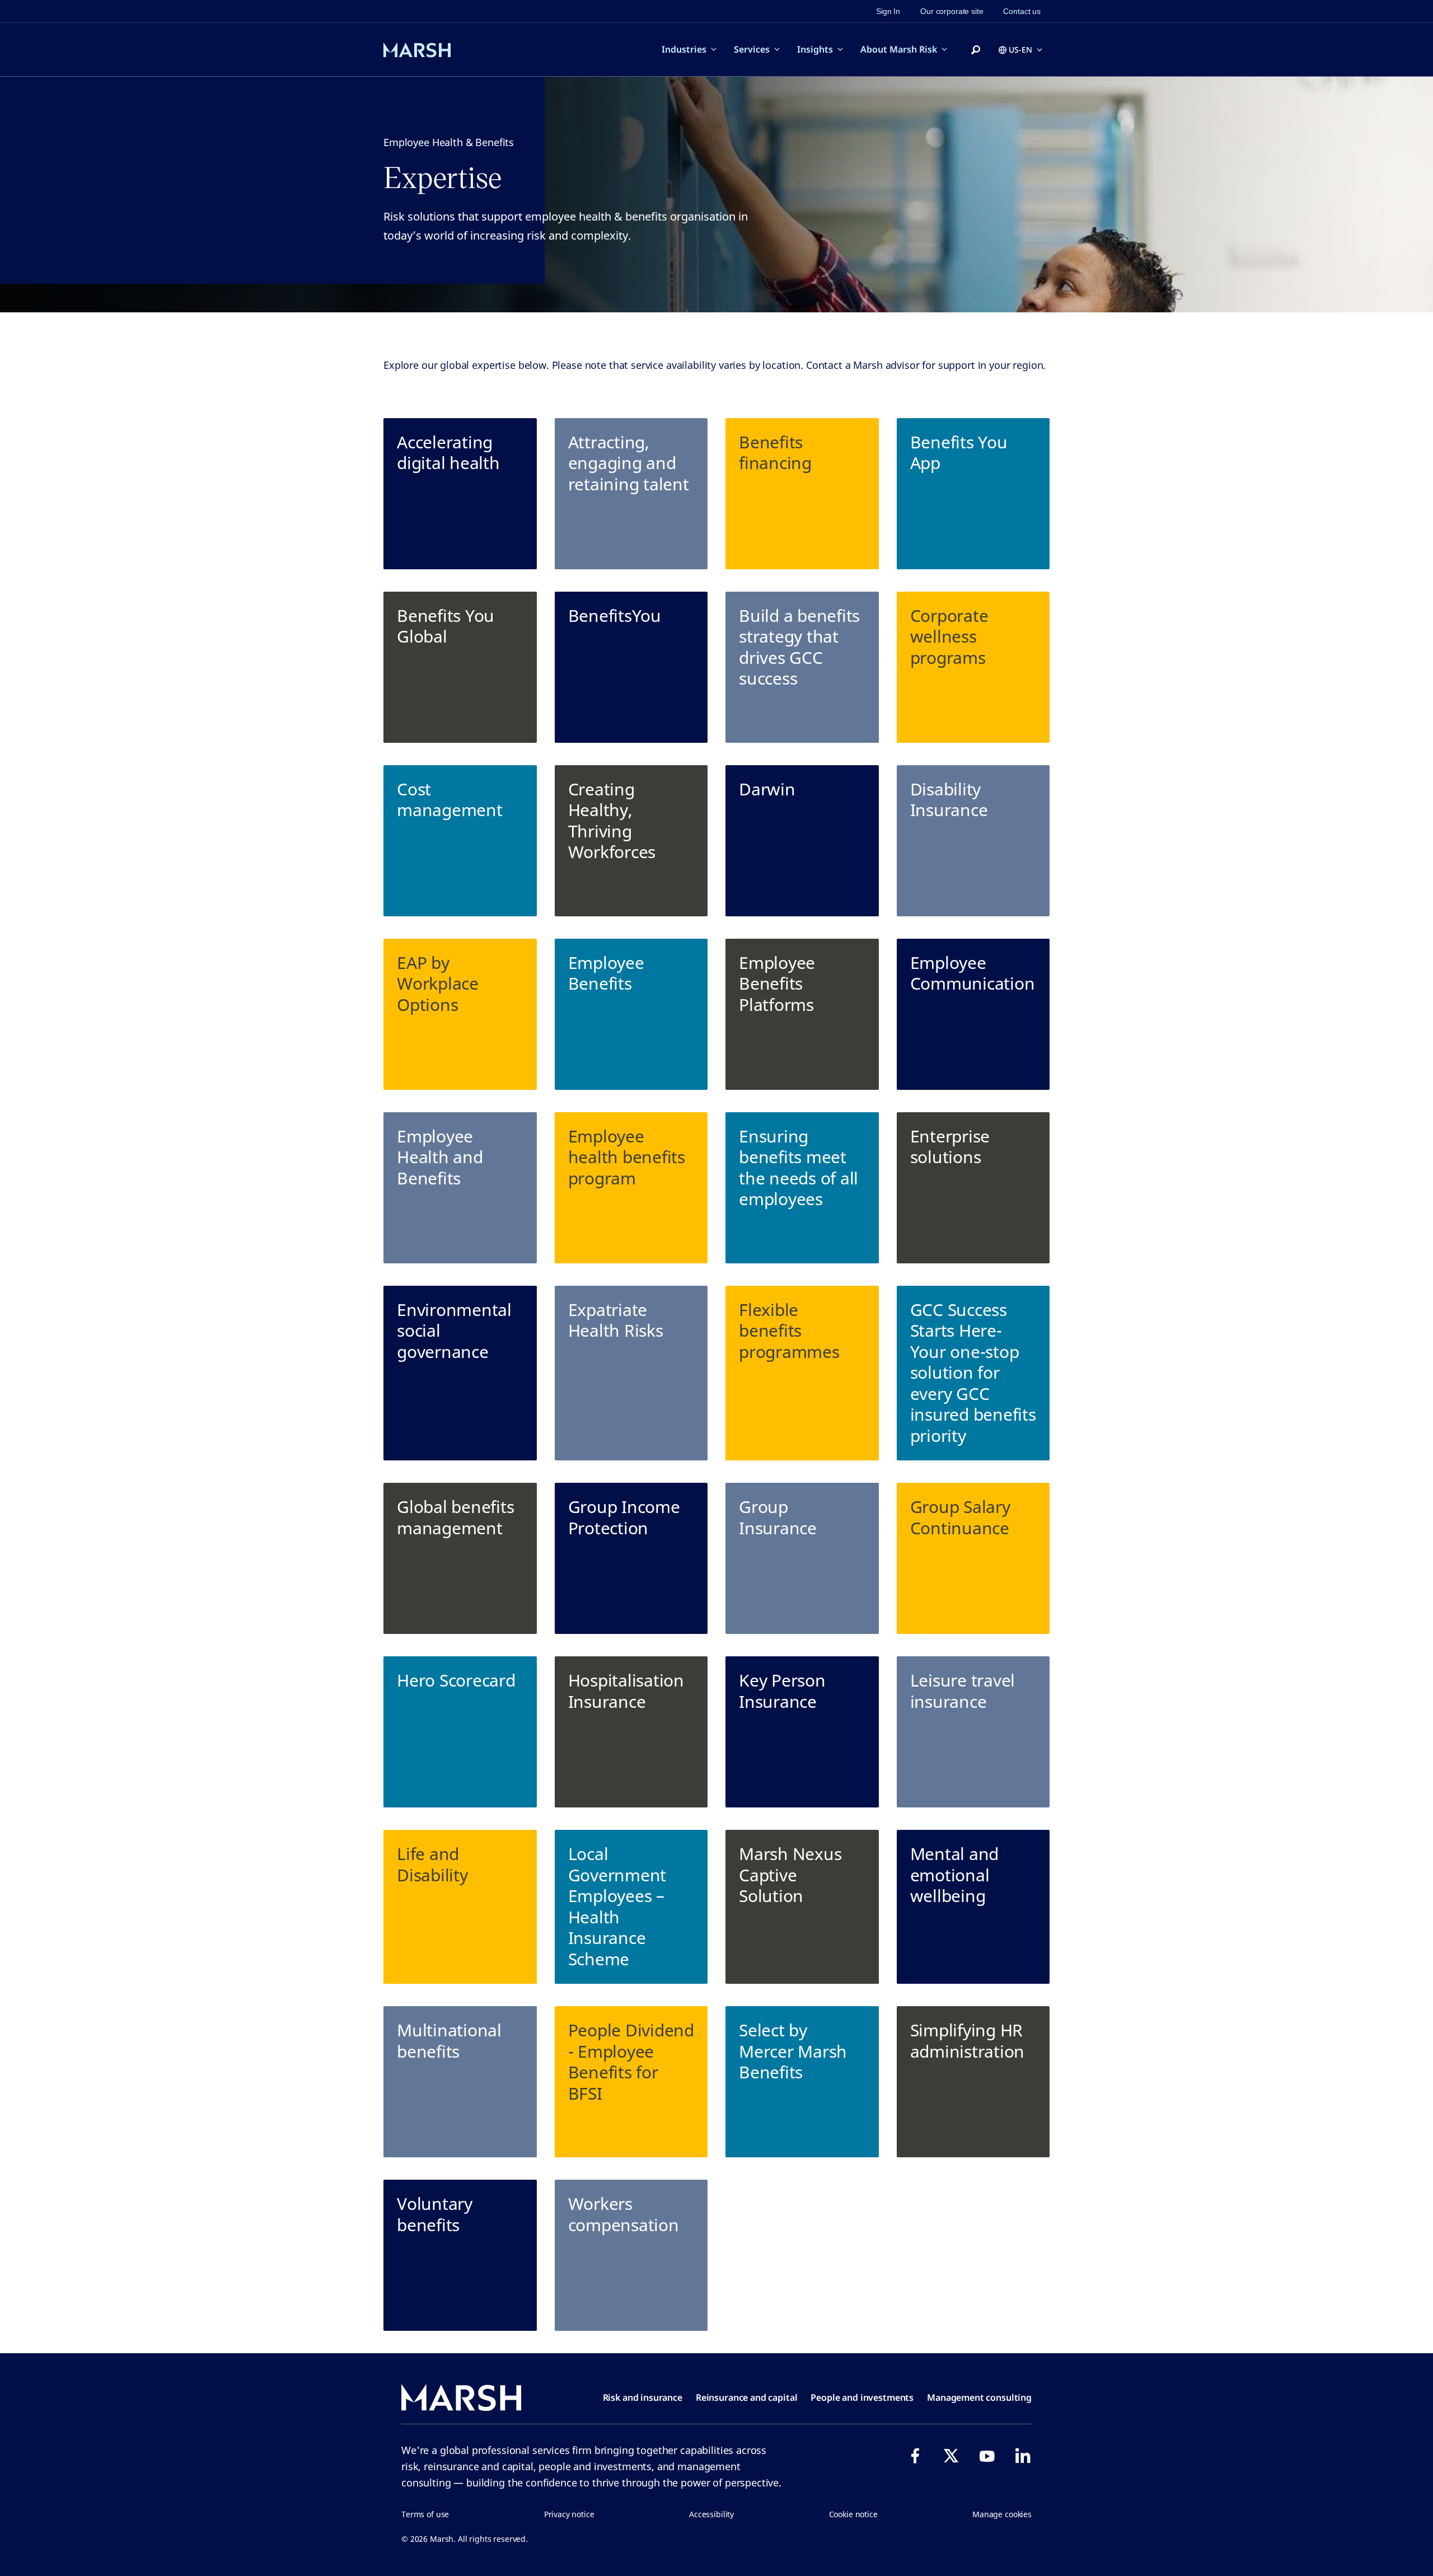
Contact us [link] (1022, 11)
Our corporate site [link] (952, 11)
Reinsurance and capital (747, 2397)
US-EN (1020, 50)
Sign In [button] (888, 11)
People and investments (862, 2397)
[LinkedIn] (1023, 2456)
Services (752, 49)
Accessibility (711, 2514)
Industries (684, 49)
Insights (815, 49)
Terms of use (425, 2514)
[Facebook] (915, 2456)
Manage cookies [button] (1002, 2514)
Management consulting (979, 2397)
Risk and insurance (643, 2397)
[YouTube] (987, 2456)
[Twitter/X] (951, 2456)
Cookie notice (853, 2514)
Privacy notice (569, 2514)
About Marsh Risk (899, 49)
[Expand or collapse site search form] (976, 50)
